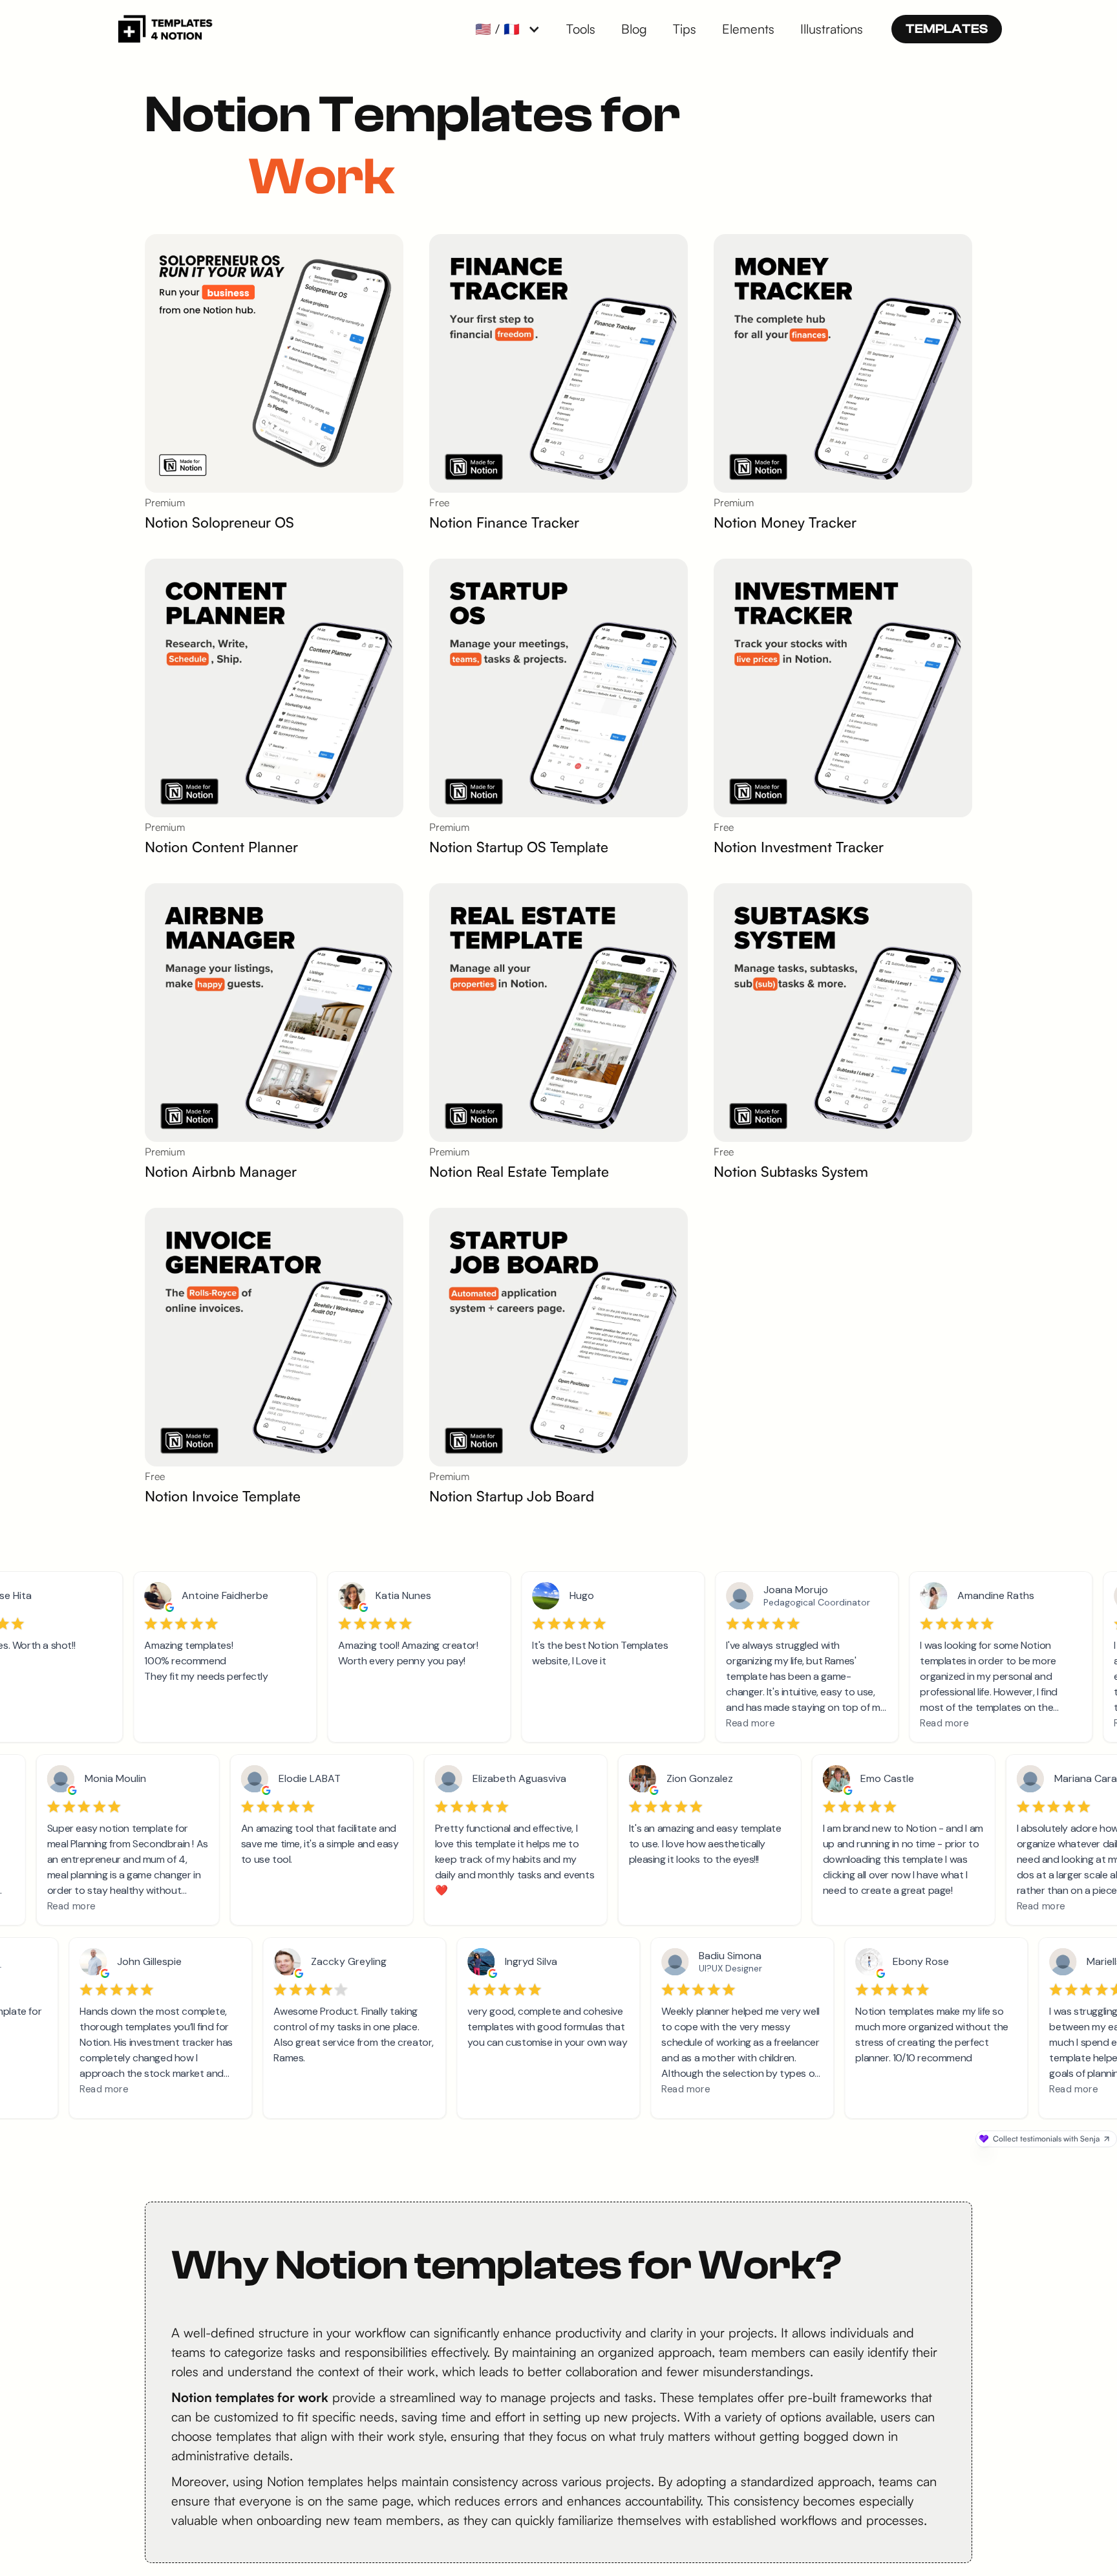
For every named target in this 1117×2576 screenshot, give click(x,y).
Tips (685, 29)
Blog (634, 29)
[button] (508, 29)
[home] (164, 29)
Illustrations (832, 29)
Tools (581, 29)
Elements (748, 29)
